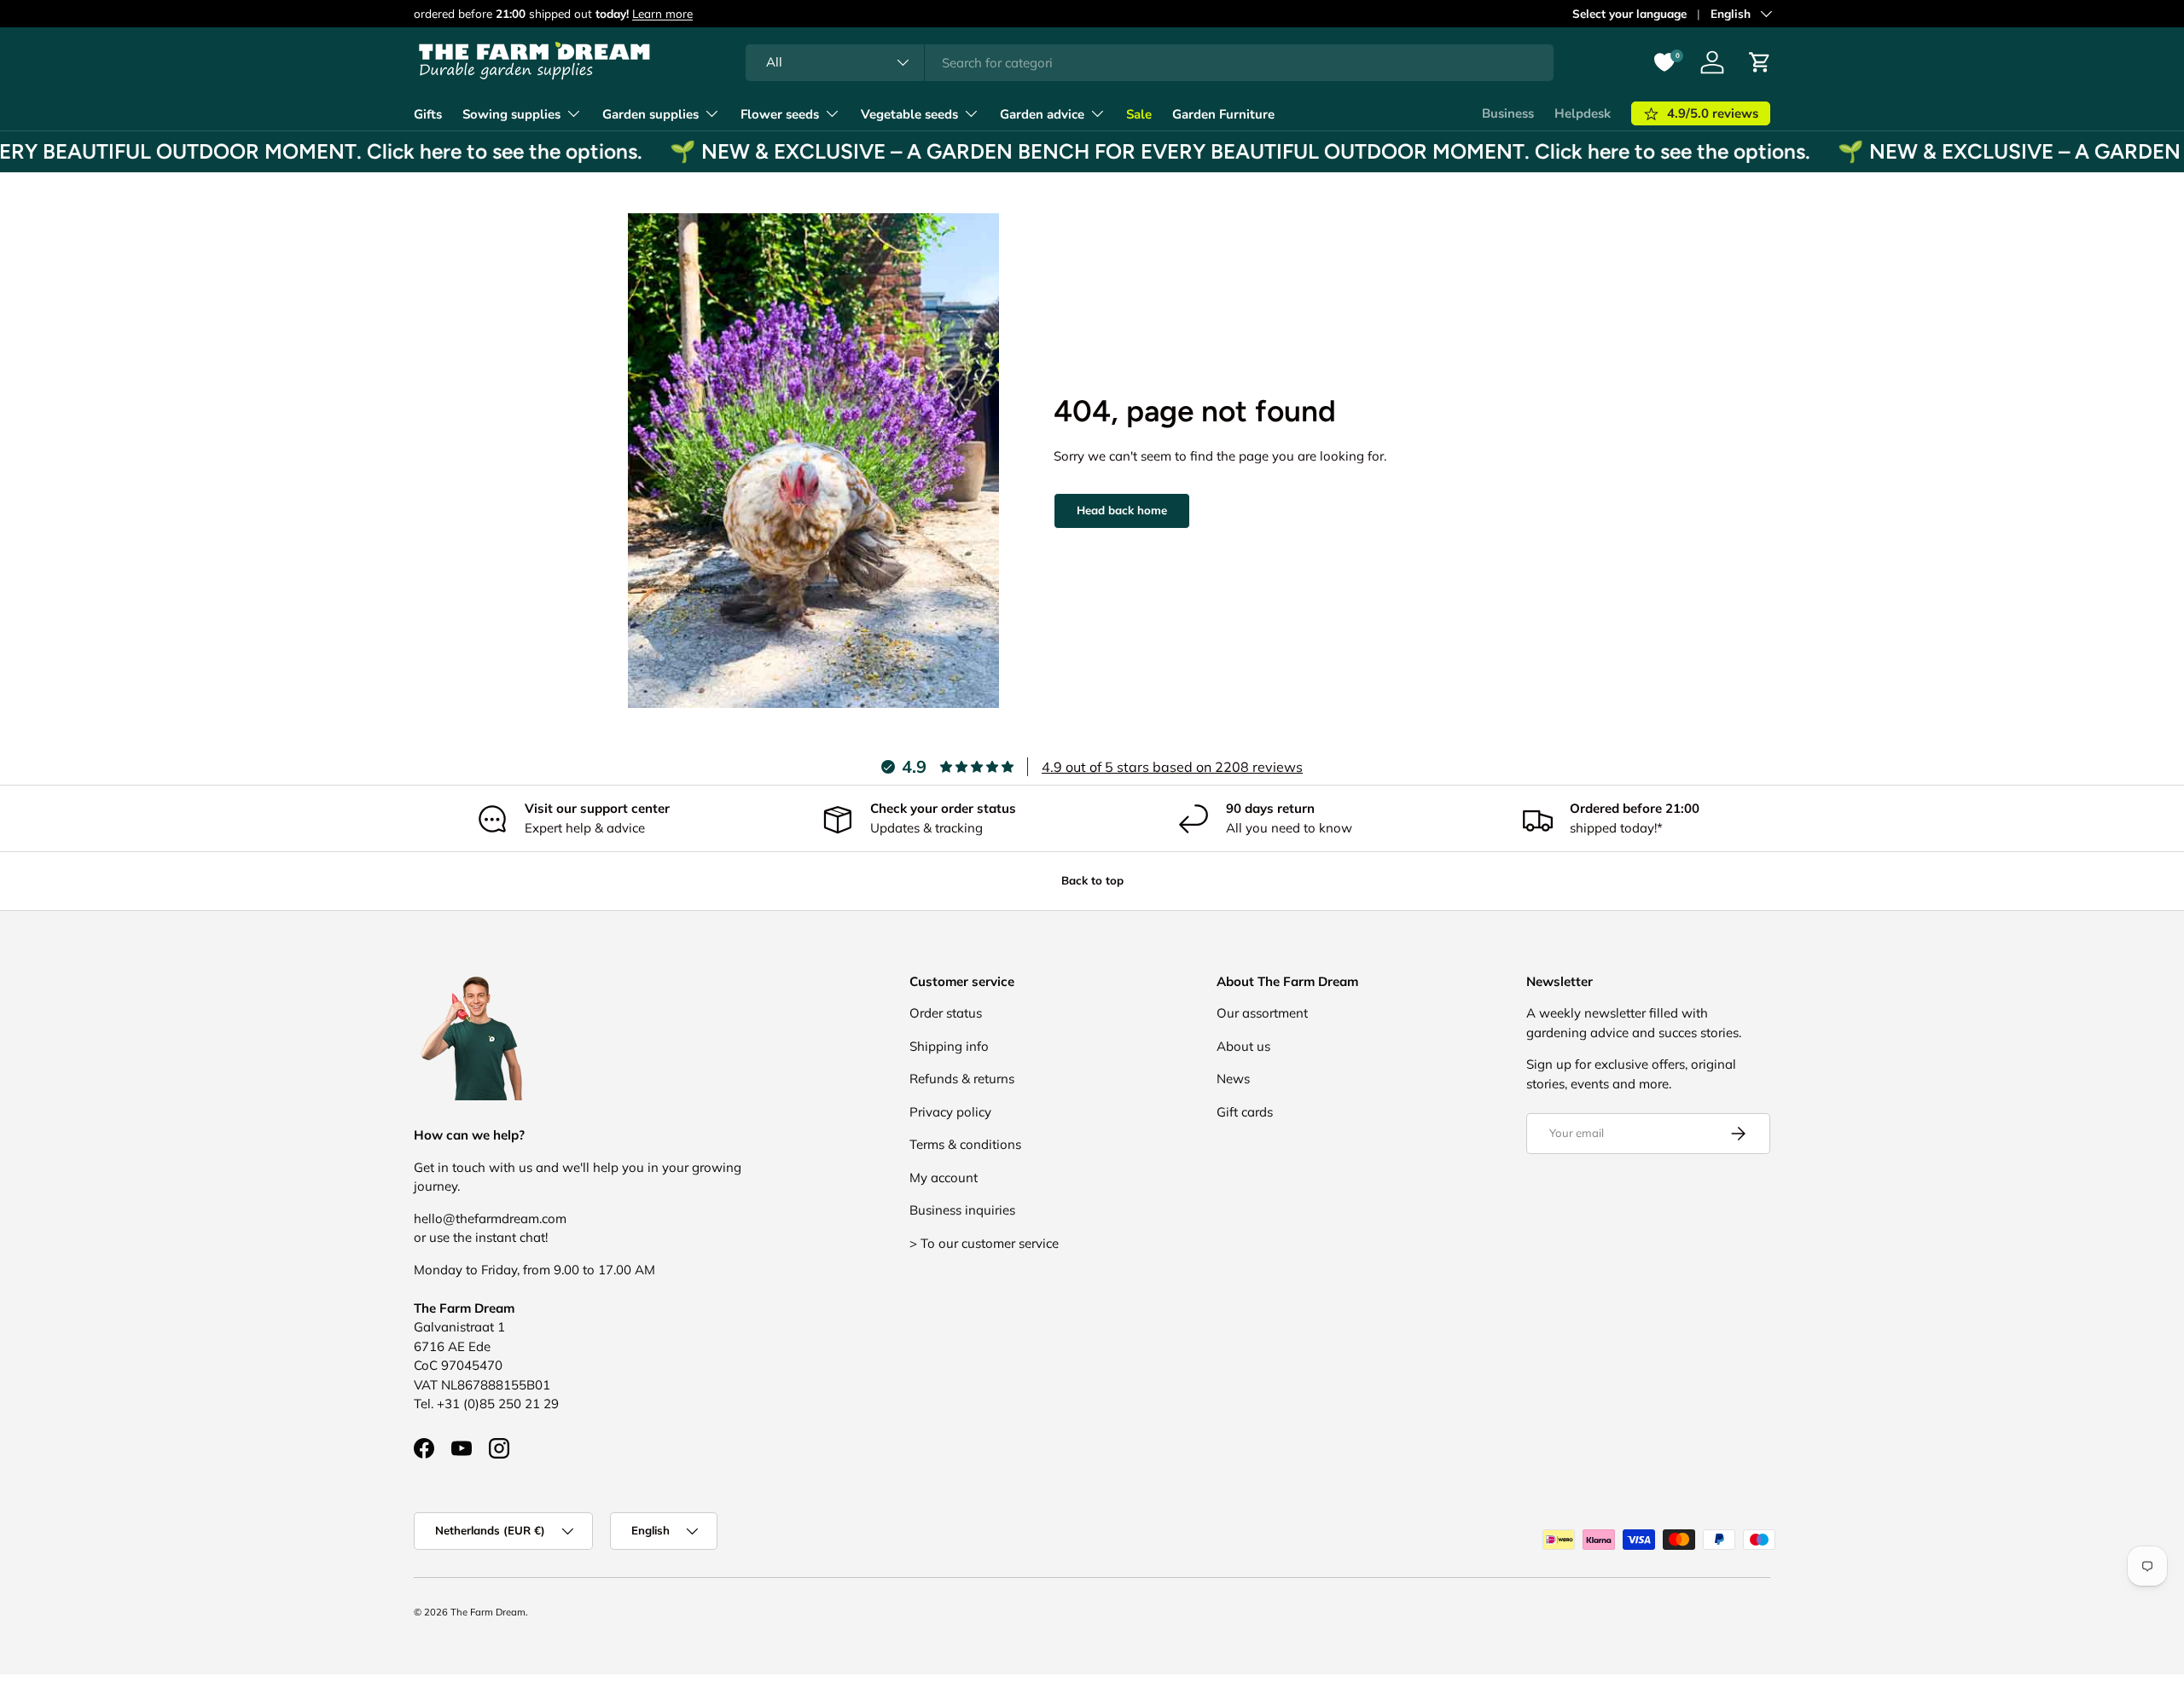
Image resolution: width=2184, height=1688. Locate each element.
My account (944, 1178)
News (1233, 1079)
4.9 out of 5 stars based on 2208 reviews (1172, 767)
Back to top (1092, 880)
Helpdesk (1583, 113)
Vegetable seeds (909, 114)
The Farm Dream (488, 1612)
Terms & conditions (965, 1144)
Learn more (662, 13)
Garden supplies (651, 114)
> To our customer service (984, 1243)
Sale (1139, 114)
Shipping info (949, 1046)
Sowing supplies (511, 114)
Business (1508, 113)
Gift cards (1245, 1112)
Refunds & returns (962, 1079)
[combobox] (1150, 63)
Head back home (1122, 510)
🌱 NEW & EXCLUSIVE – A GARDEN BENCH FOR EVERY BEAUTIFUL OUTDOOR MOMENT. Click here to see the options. (1203, 151)
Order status (946, 1013)
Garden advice (1042, 114)
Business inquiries (962, 1210)
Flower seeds (780, 114)
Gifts (428, 114)
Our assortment (1262, 1013)
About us (1243, 1046)
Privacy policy (950, 1112)
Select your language (1629, 13)
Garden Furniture (1223, 114)
